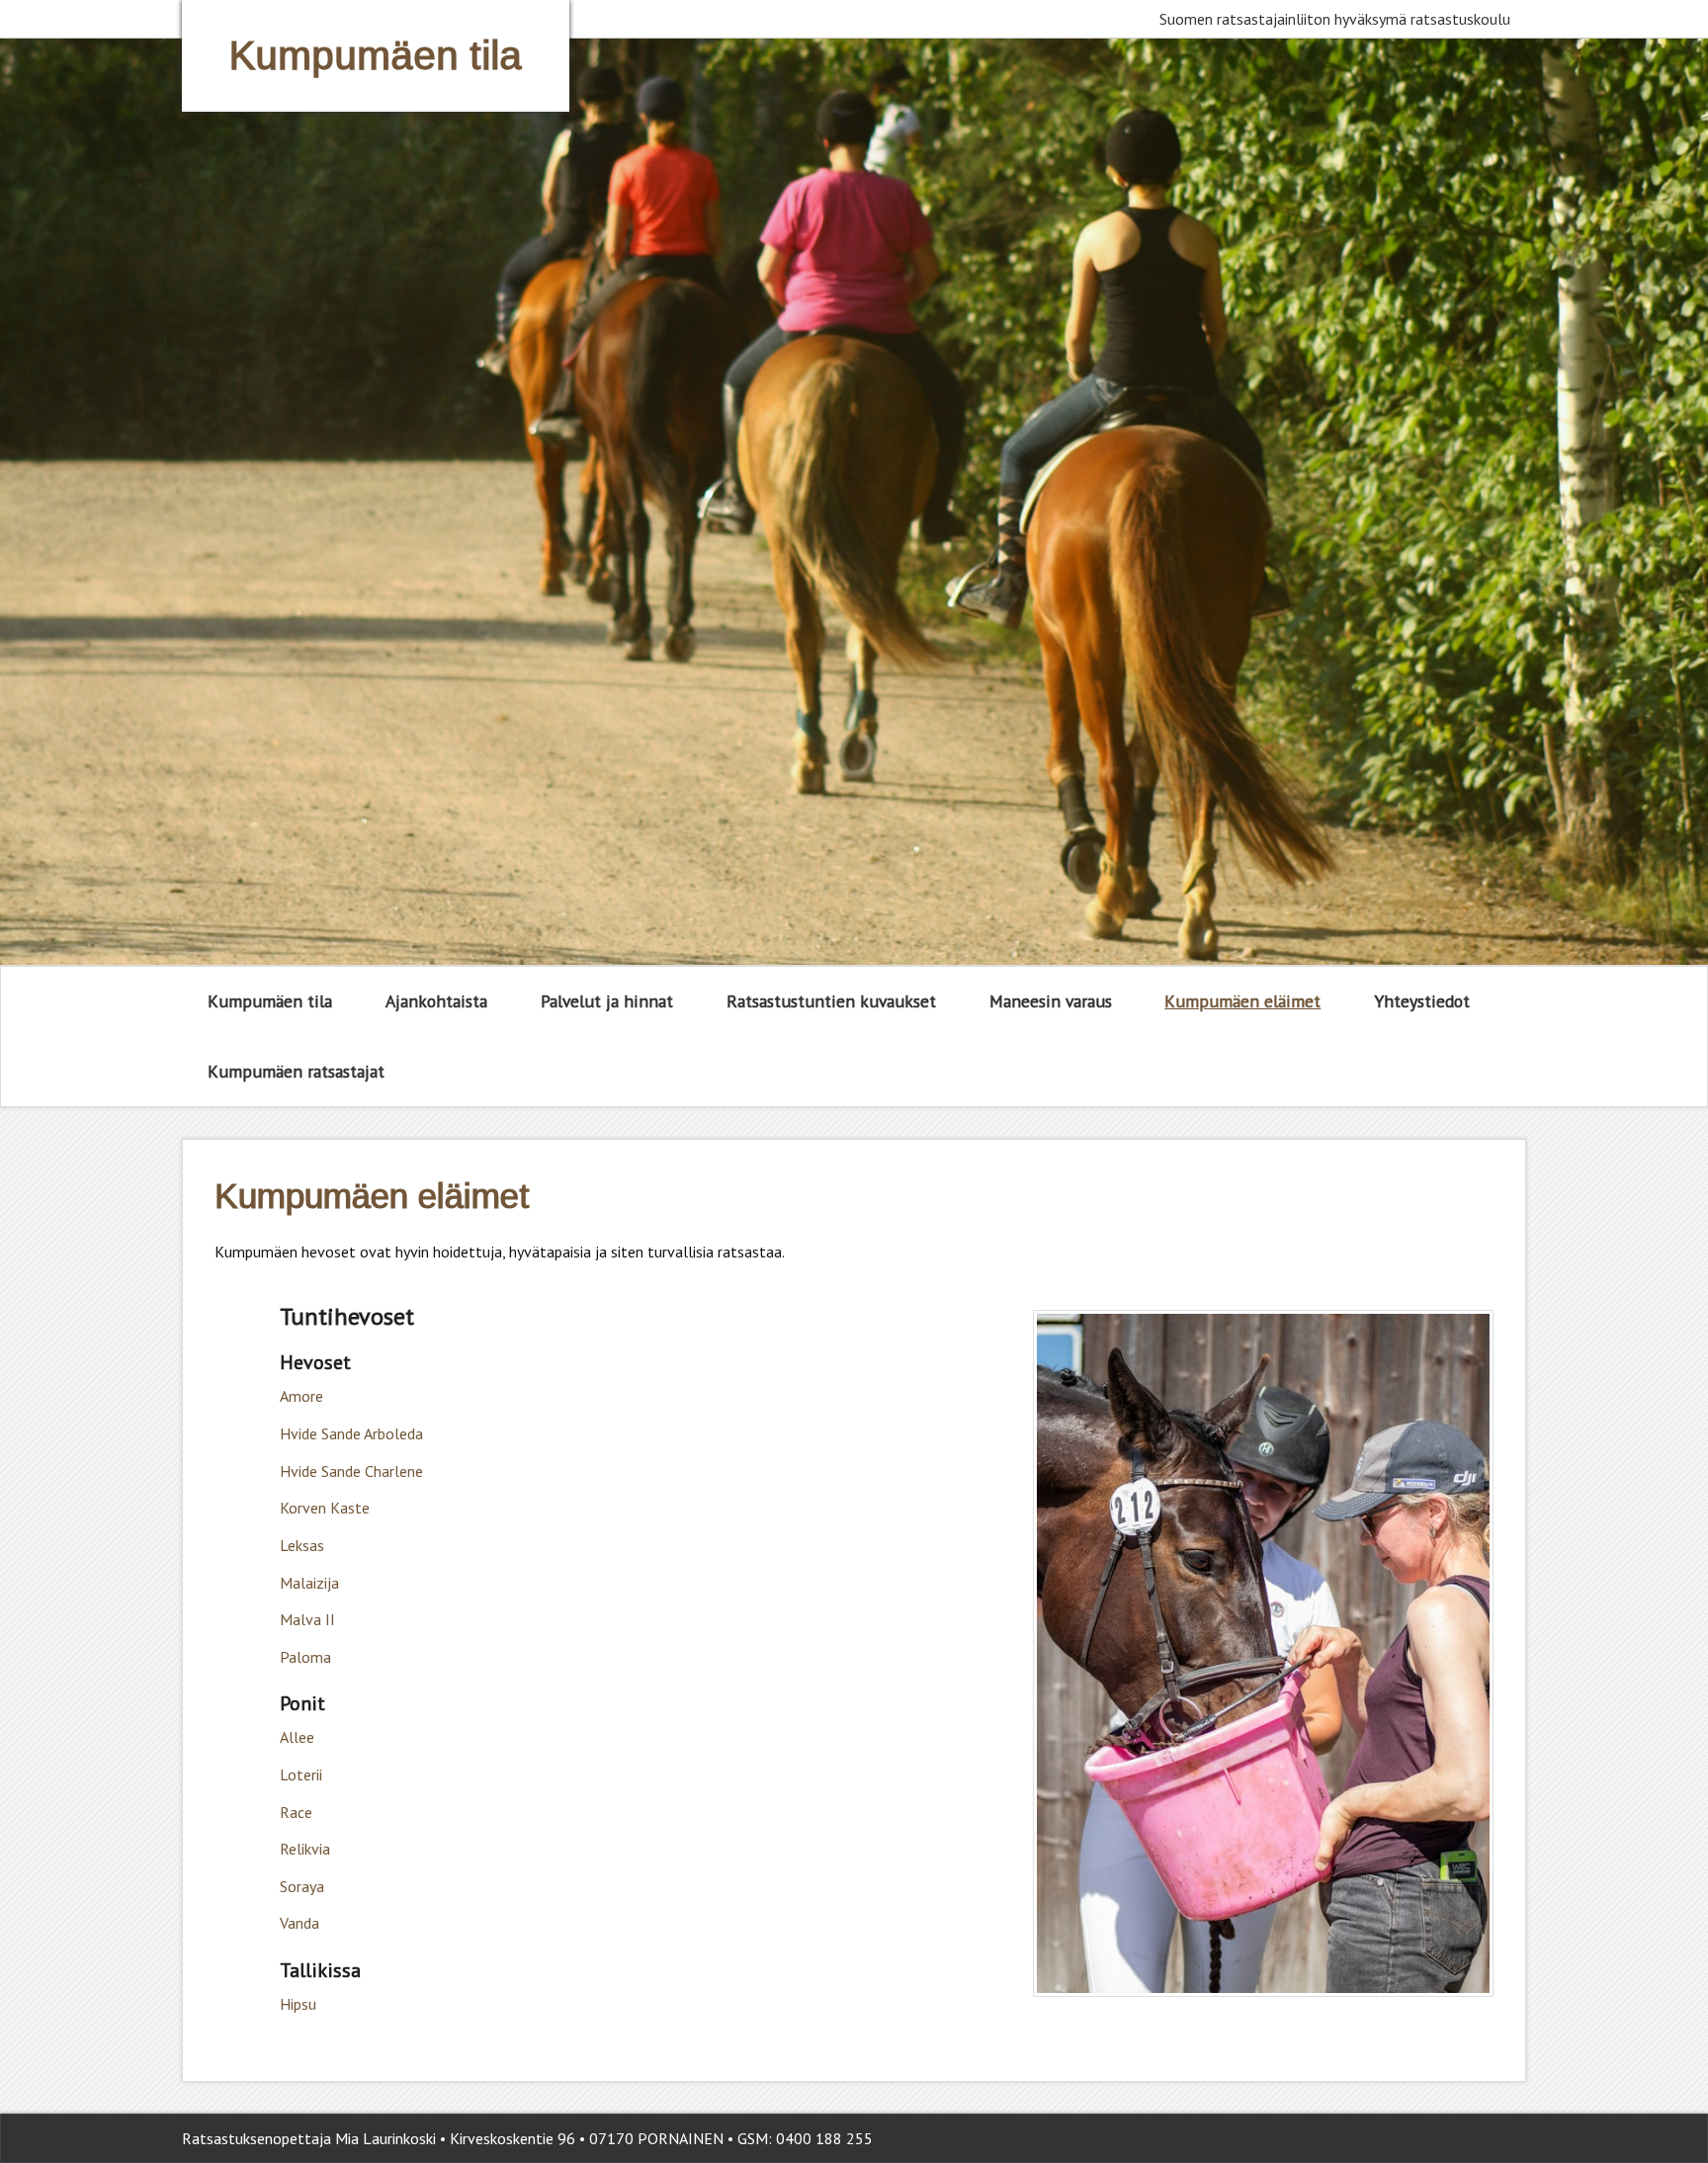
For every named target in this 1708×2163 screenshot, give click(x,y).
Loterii (301, 1774)
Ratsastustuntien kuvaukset (831, 1001)
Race (296, 1812)
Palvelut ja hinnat (607, 1001)
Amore (301, 1396)
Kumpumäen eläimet (1242, 1001)
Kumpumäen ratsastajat (296, 1071)
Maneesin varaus (1051, 1001)
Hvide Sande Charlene (351, 1471)
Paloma (305, 1657)
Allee (297, 1737)
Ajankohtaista (436, 1001)
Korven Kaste (325, 1508)
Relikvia (305, 1849)
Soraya (302, 1886)
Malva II (307, 1619)
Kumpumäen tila (270, 1001)
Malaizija (309, 1583)
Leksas (302, 1545)
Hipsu (298, 2004)
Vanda (299, 1923)
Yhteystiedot (1422, 1001)
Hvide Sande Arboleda (351, 1433)
